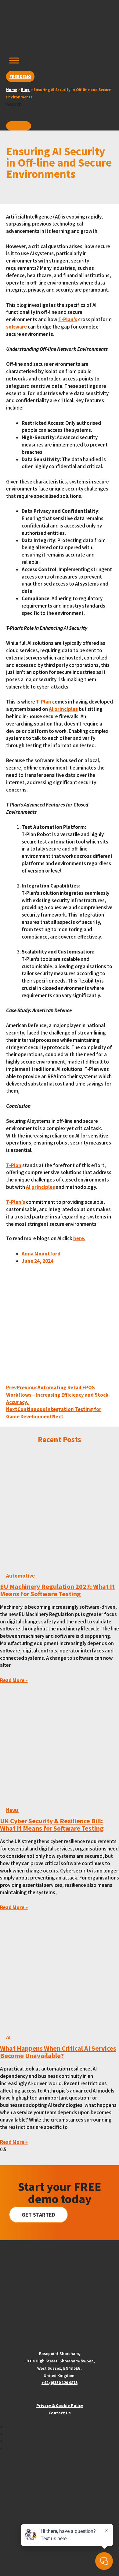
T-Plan (44, 702)
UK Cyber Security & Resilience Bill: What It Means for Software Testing (52, 1825)
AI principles (63, 709)
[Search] (19, 126)
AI (8, 2038)
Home (12, 90)
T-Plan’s (68, 319)
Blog (25, 90)
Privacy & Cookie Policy (60, 2405)
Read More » (14, 1680)
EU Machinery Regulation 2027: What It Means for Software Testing (57, 1590)
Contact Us (60, 2413)
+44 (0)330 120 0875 (60, 2383)
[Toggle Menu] (14, 61)
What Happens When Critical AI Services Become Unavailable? (58, 2052)
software (16, 327)
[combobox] (35, 114)
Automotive (20, 1576)
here (79, 1238)
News (12, 1810)
